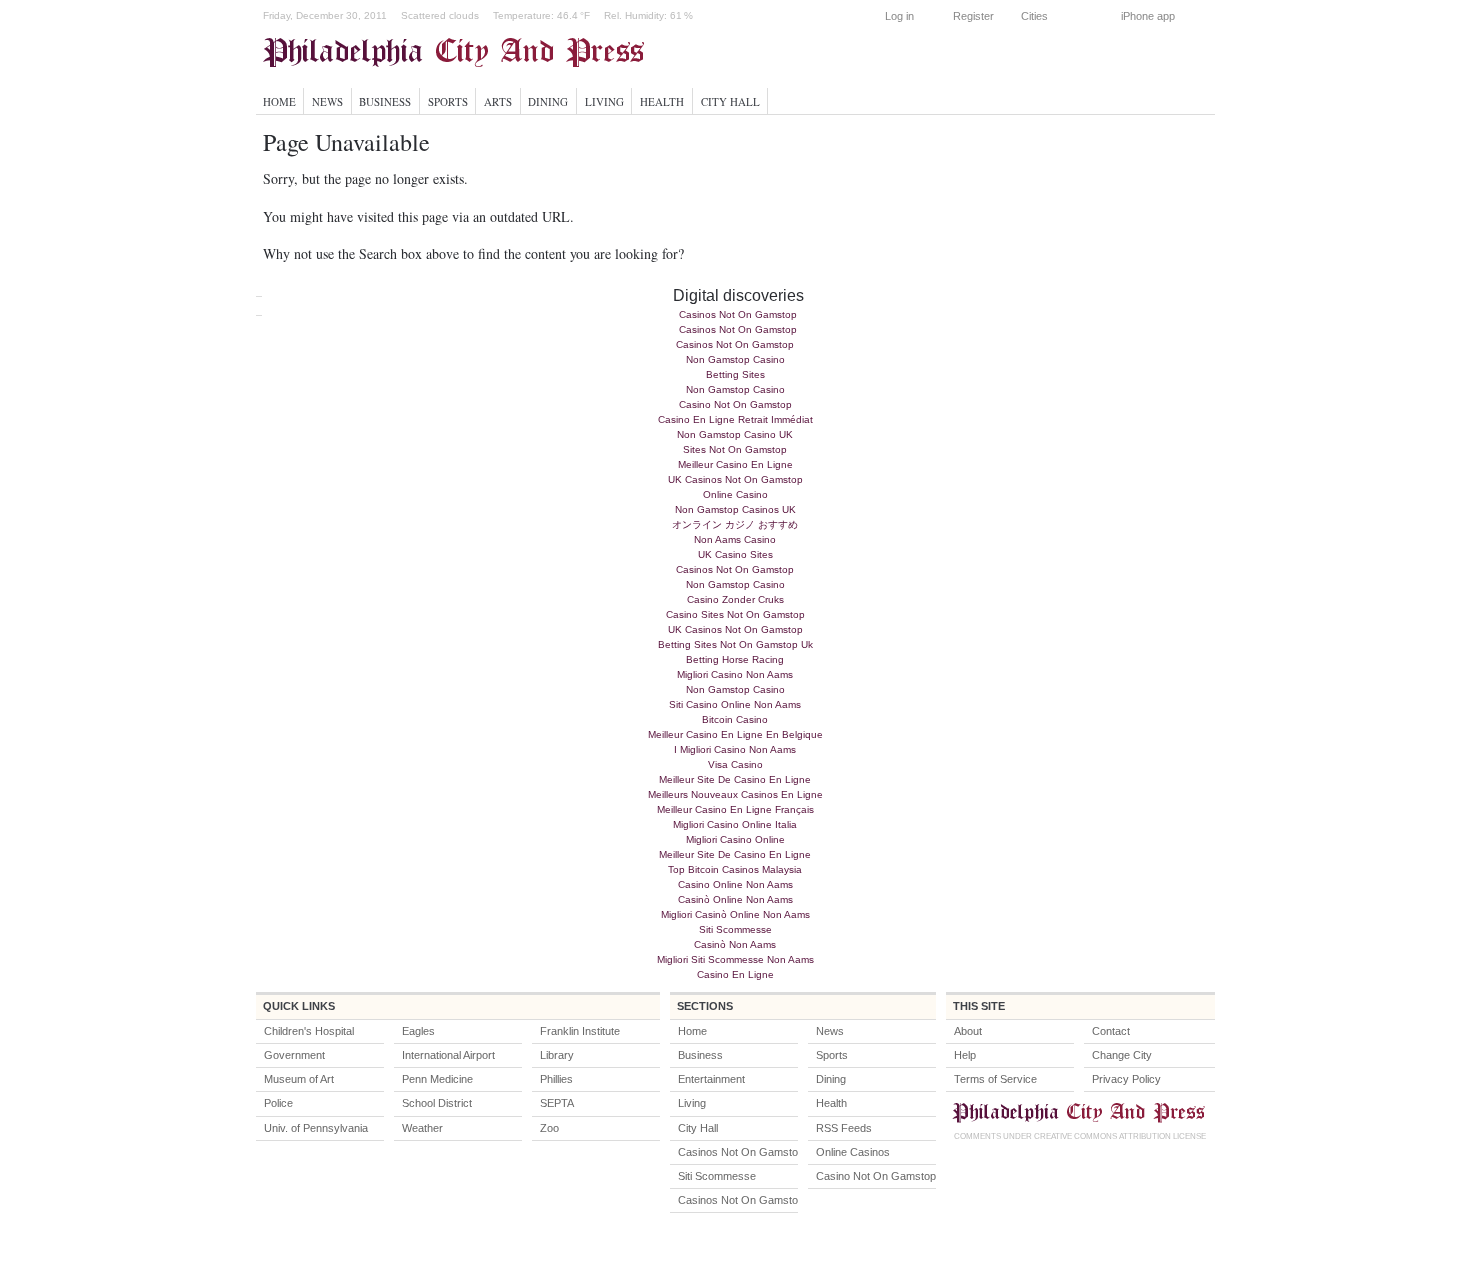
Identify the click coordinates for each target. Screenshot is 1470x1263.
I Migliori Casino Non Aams (735, 749)
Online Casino (735, 494)
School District (437, 1103)
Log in (899, 16)
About (968, 1031)
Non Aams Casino (735, 539)
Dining (548, 101)
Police (278, 1103)
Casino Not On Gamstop (735, 404)
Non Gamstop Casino (735, 359)
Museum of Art (299, 1079)
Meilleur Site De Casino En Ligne (735, 779)
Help (965, 1055)
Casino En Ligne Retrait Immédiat (735, 419)
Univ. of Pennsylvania (316, 1128)
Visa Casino (735, 764)
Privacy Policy (1126, 1079)
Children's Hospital (309, 1031)
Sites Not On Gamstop (735, 449)
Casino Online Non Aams (735, 884)
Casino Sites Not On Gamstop (735, 614)
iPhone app (1148, 16)
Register (973, 16)
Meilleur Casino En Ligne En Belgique (735, 734)
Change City (1122, 1055)
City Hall (730, 101)
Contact (1111, 1031)
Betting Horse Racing (735, 659)
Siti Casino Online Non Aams (735, 704)
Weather (422, 1128)
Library (557, 1055)
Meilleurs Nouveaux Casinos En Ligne (735, 794)
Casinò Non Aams (735, 944)
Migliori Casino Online (735, 839)
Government (294, 1055)
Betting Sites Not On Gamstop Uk (735, 644)
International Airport (448, 1055)
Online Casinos (853, 1152)
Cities (1034, 16)
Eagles (418, 1031)
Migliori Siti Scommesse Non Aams (735, 959)
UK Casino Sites (735, 554)
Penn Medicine (437, 1079)
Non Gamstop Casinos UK (735, 509)
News (327, 101)
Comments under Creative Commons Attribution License (1080, 1136)
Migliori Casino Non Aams (735, 674)
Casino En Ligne (735, 974)
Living (604, 101)
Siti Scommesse (735, 929)
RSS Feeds (844, 1128)
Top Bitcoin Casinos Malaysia (735, 869)
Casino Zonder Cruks (735, 599)
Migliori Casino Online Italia (735, 824)
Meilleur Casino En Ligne (735, 464)
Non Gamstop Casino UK (735, 434)
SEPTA (557, 1103)
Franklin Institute (580, 1031)
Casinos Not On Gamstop (738, 314)
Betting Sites (735, 374)
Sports (448, 101)
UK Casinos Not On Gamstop (735, 479)
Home (279, 101)
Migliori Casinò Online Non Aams (735, 914)
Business (385, 101)
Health (662, 101)
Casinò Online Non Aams (735, 899)
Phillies (556, 1079)
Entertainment (711, 1079)
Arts (498, 101)
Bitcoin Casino (735, 719)
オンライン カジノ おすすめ (735, 524)
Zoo (549, 1128)
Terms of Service (995, 1079)
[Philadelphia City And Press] (465, 52)
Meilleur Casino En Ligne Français (735, 809)
